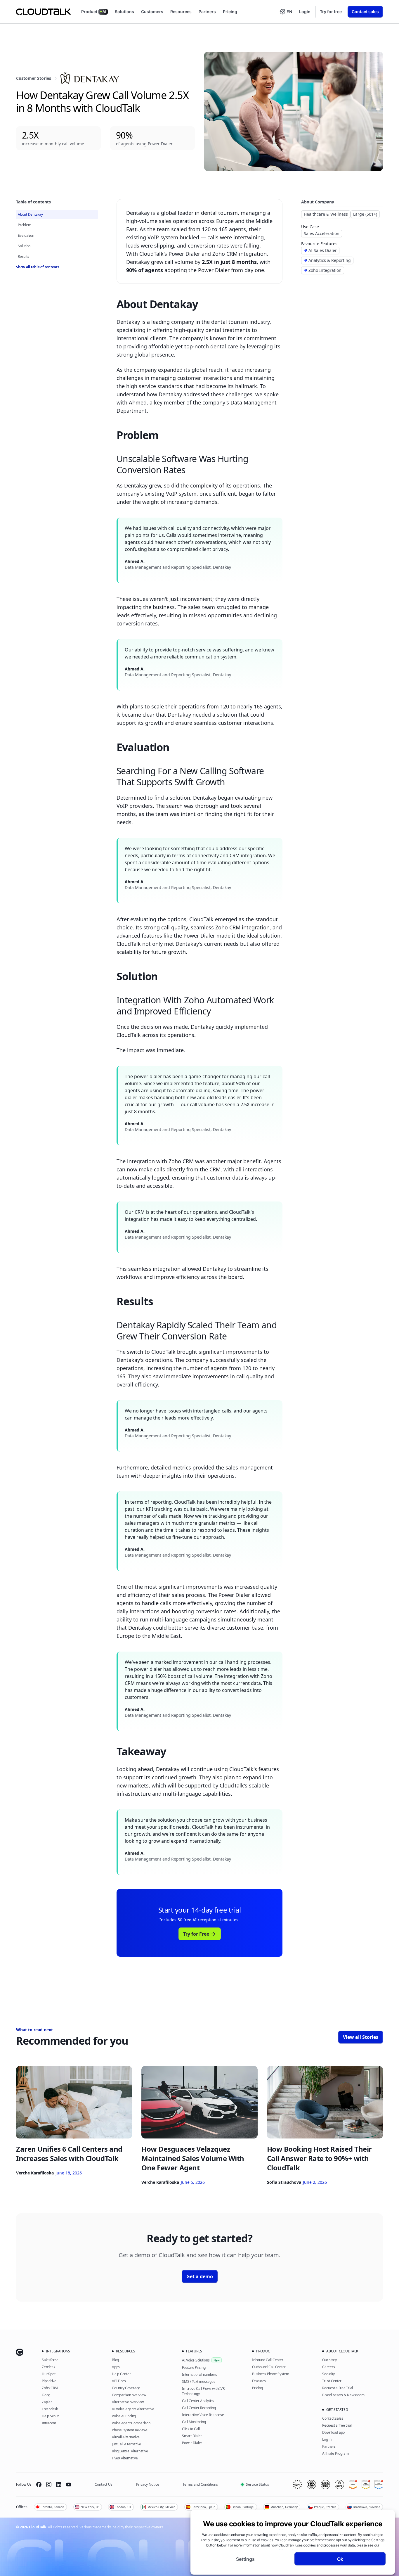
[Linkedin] (59, 2485)
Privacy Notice (148, 2484)
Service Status (257, 2484)
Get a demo (200, 2276)
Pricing (230, 12)
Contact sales (365, 12)
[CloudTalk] (43, 12)
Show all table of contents (38, 267)
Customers (152, 12)
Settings (245, 2559)
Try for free (331, 12)
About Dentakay (30, 214)
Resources (181, 12)
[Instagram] (49, 2485)
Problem (24, 225)
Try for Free (196, 1934)
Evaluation (26, 235)
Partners (207, 12)
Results (23, 256)
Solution (24, 246)
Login (305, 12)
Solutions (124, 12)
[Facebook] (39, 2485)
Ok (340, 2559)
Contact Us (104, 2484)
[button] (286, 12)
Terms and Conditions (200, 2484)
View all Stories (361, 2037)
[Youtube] (69, 2485)
